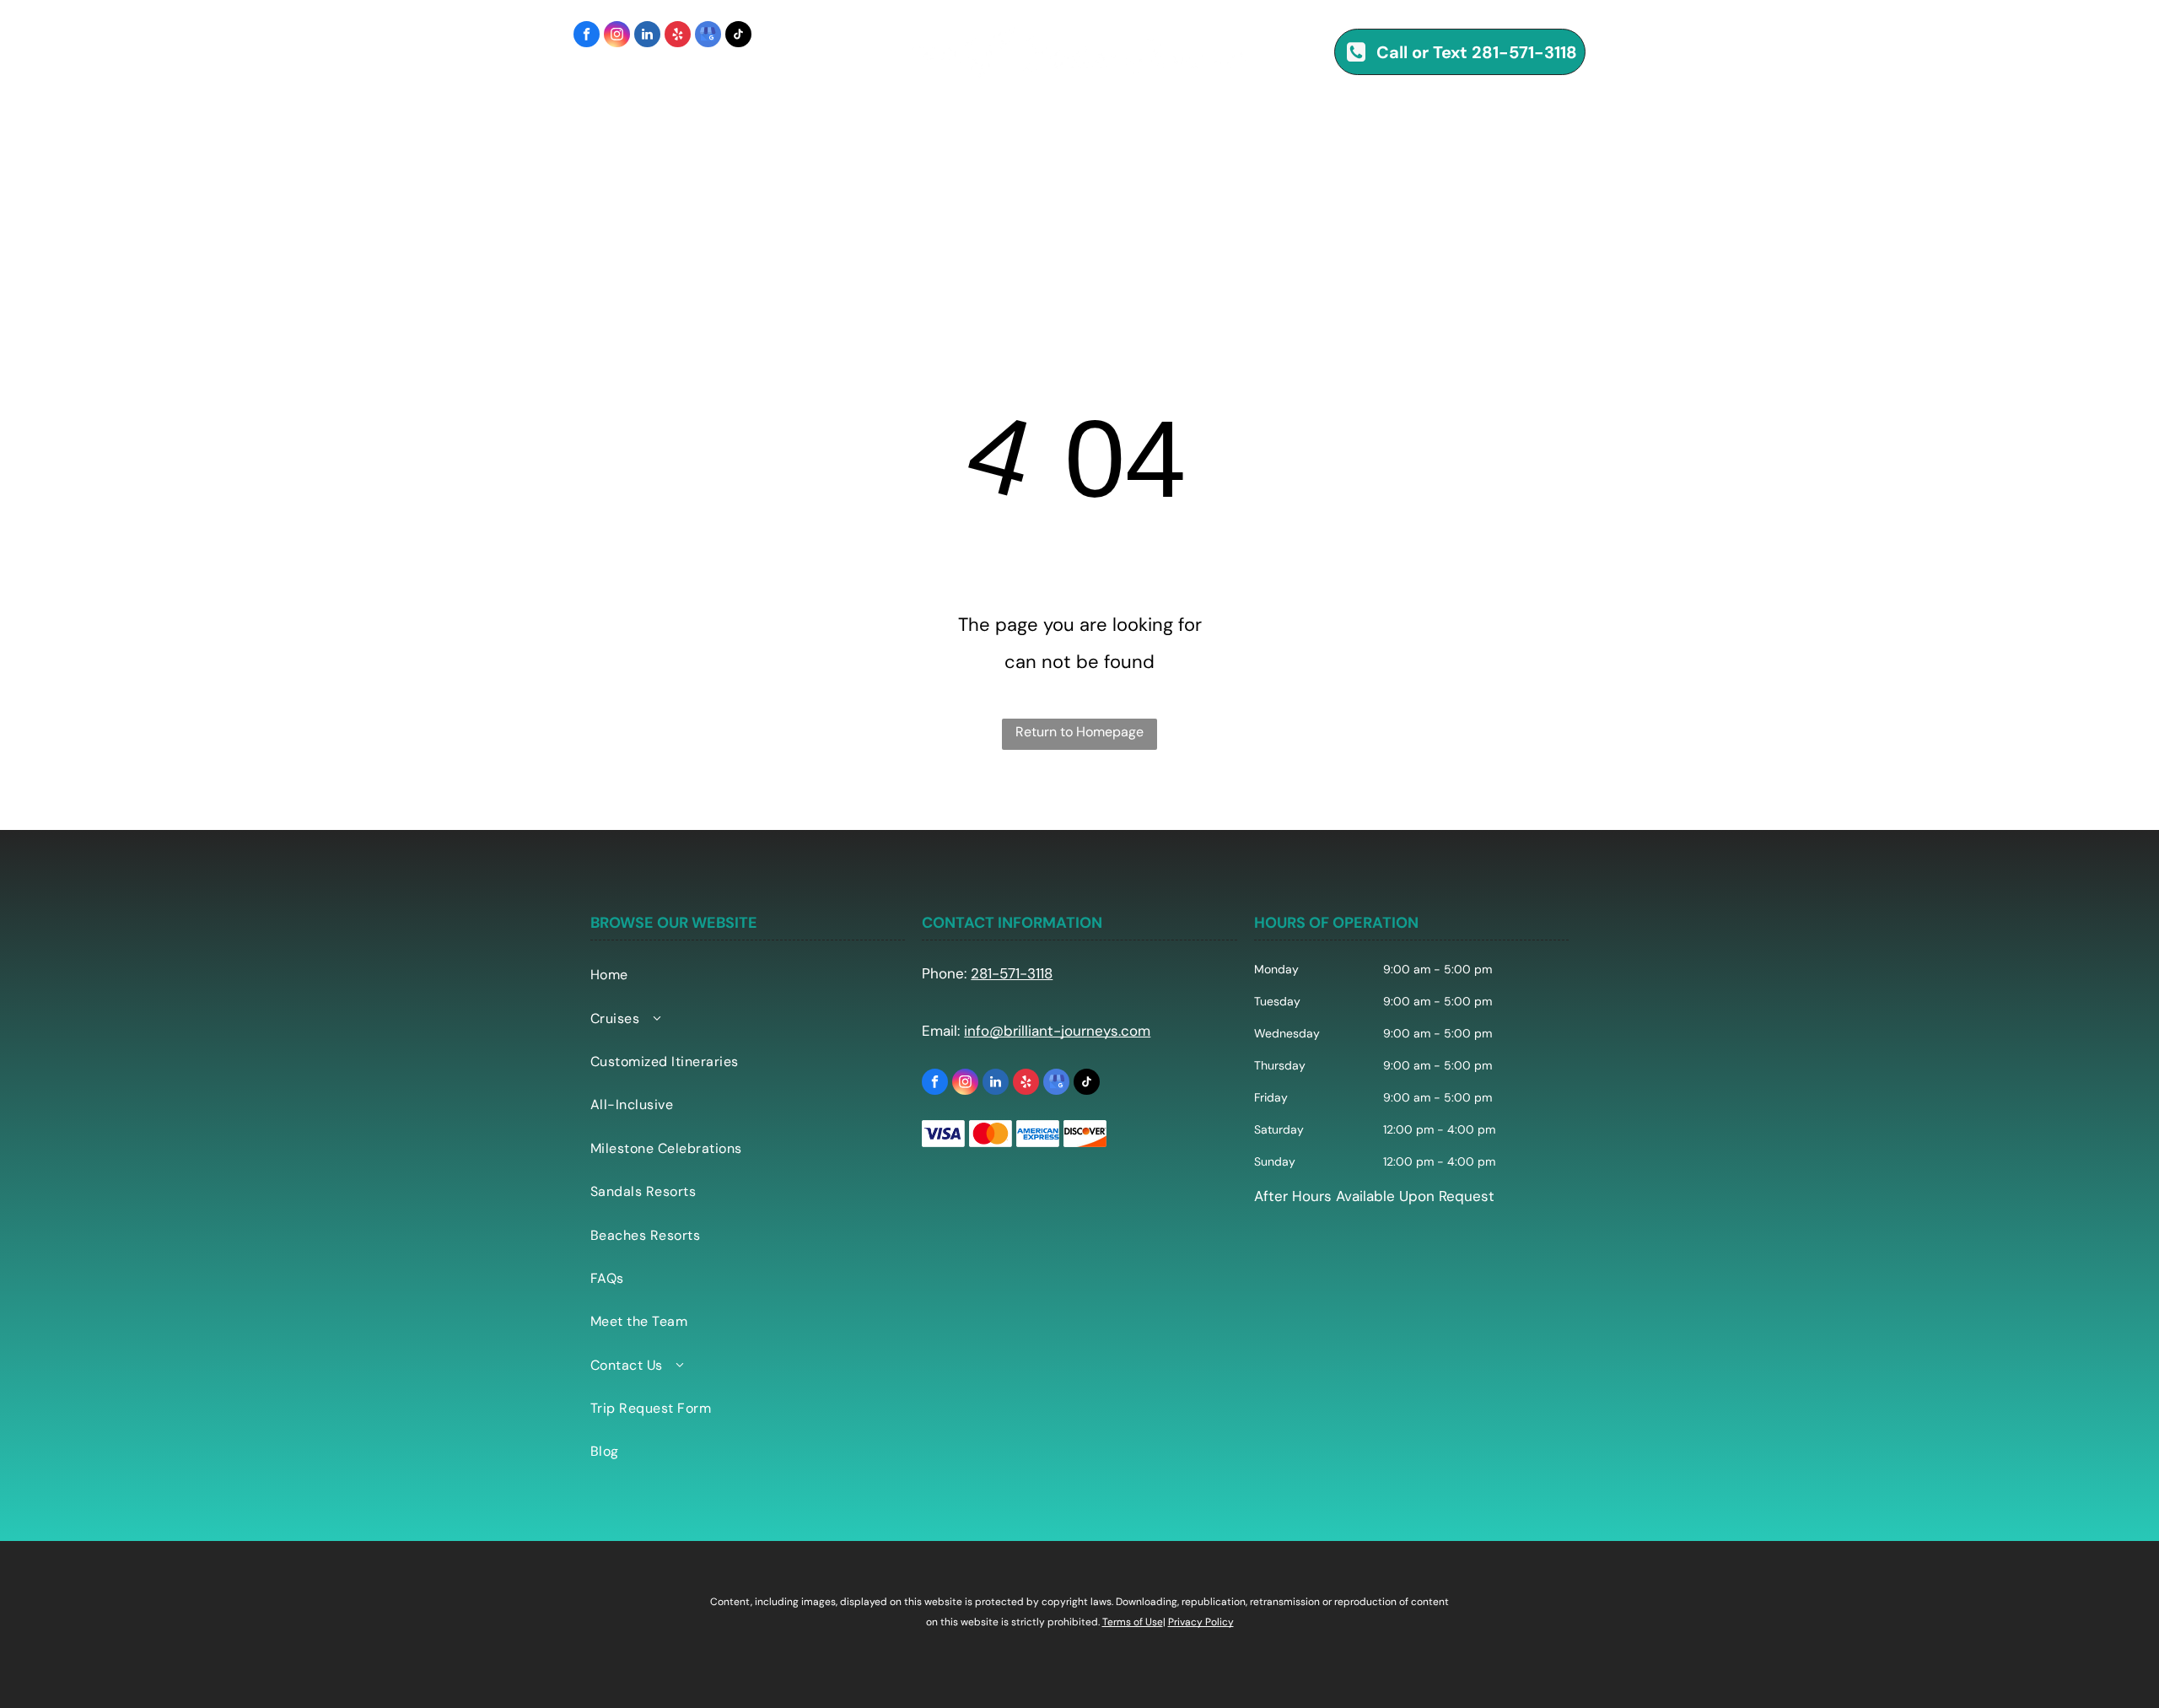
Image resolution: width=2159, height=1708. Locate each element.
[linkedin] (647, 36)
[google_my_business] (708, 36)
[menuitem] (390, 127)
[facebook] (587, 36)
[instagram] (617, 36)
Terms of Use (1133, 1622)
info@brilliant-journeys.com (1057, 1031)
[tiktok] (738, 36)
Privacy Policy (1201, 1622)
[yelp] (678, 36)
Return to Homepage (1079, 732)
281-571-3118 (1012, 973)
